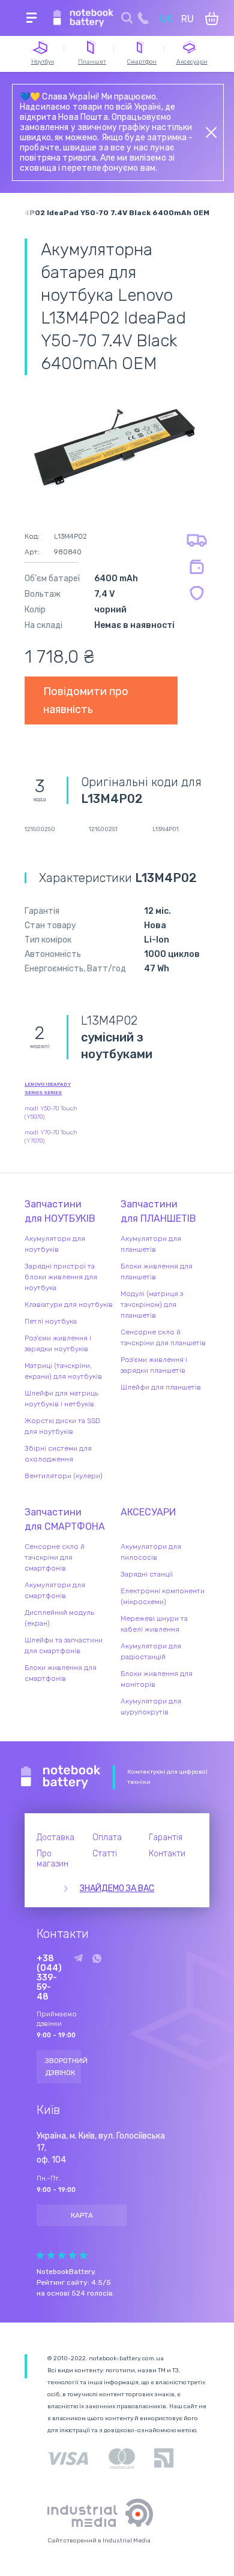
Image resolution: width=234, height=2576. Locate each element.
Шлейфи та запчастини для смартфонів (64, 1645)
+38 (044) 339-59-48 (49, 1978)
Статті (105, 1854)
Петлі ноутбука (51, 1321)
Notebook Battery (61, 1777)
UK (166, 19)
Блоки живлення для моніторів (157, 1679)
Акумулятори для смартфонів (55, 1590)
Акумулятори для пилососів (151, 1552)
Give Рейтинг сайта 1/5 (40, 2255)
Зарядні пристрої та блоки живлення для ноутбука (61, 1277)
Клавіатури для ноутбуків (69, 1304)
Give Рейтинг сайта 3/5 (62, 2255)
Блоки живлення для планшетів (157, 1272)
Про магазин (52, 1859)
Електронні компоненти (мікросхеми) (163, 1596)
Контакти (167, 1854)
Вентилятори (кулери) (64, 1476)
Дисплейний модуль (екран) (59, 1618)
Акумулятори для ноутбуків (55, 1244)
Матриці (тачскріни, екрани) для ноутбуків (63, 1371)
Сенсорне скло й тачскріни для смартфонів (55, 1557)
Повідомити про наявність (86, 700)
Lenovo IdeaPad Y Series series (48, 1088)
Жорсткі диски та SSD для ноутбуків (62, 1426)
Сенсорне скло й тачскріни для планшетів (163, 1337)
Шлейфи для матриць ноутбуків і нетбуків (61, 1399)
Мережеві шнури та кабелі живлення (154, 1624)
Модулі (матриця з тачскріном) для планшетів (152, 1304)
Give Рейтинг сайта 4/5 (73, 2255)
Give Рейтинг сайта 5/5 (83, 2255)
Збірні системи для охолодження (58, 1454)
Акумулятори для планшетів (151, 1244)
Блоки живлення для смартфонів (61, 1673)
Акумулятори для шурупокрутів (151, 1707)
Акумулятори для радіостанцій (151, 1651)
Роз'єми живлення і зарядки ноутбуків (58, 1343)
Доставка (55, 1837)
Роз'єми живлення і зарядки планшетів (154, 1365)
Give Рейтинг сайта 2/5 (51, 2255)
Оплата (107, 1837)
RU (187, 19)
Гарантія (166, 1837)
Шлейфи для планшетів (161, 1387)
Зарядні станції (147, 1574)
